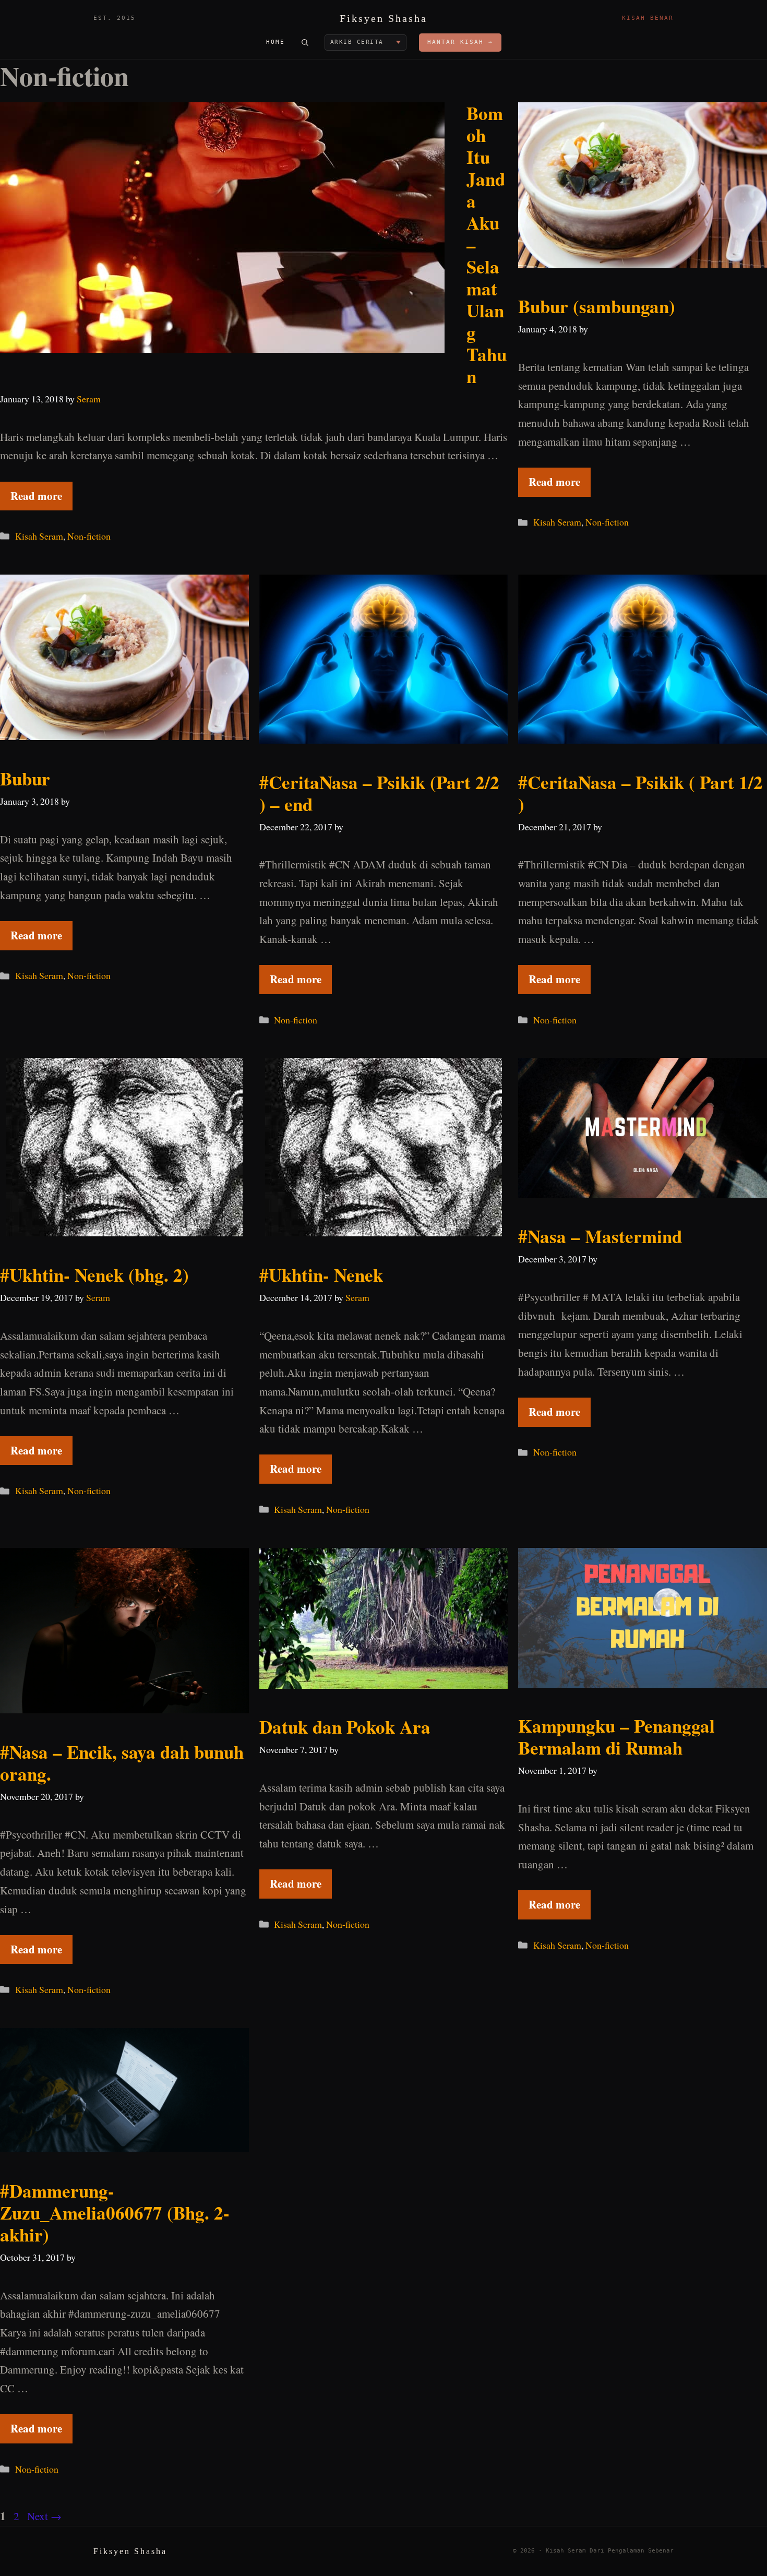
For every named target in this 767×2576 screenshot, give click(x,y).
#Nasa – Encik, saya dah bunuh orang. (122, 1763)
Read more (36, 496)
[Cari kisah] (305, 42)
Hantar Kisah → (460, 42)
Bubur (25, 778)
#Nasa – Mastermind (600, 1236)
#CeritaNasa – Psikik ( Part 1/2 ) (640, 793)
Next (44, 2516)
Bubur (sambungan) (597, 306)
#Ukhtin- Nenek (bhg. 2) (94, 1275)
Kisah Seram (39, 536)
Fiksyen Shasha (383, 18)
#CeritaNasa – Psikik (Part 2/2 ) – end (379, 793)
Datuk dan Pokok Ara (345, 1727)
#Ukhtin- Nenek (321, 1275)
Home (275, 42)
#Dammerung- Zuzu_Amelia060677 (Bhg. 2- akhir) (115, 2213)
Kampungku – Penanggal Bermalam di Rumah (616, 1737)
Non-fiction (89, 536)
